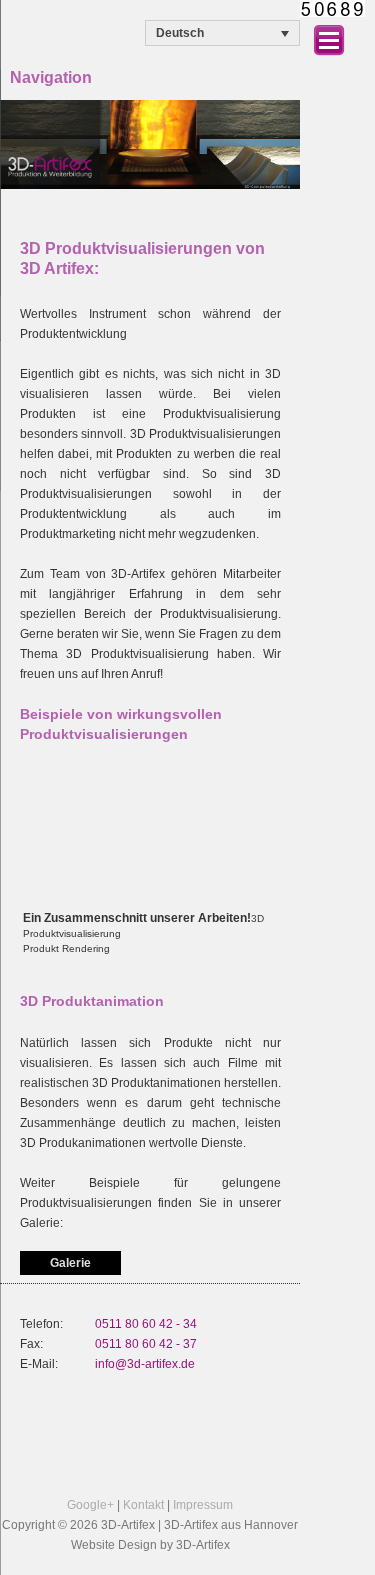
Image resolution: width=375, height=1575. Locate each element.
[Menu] (328, 37)
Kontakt (143, 1505)
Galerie (70, 1263)
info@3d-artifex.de (145, 1364)
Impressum (203, 1505)
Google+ (90, 1505)
